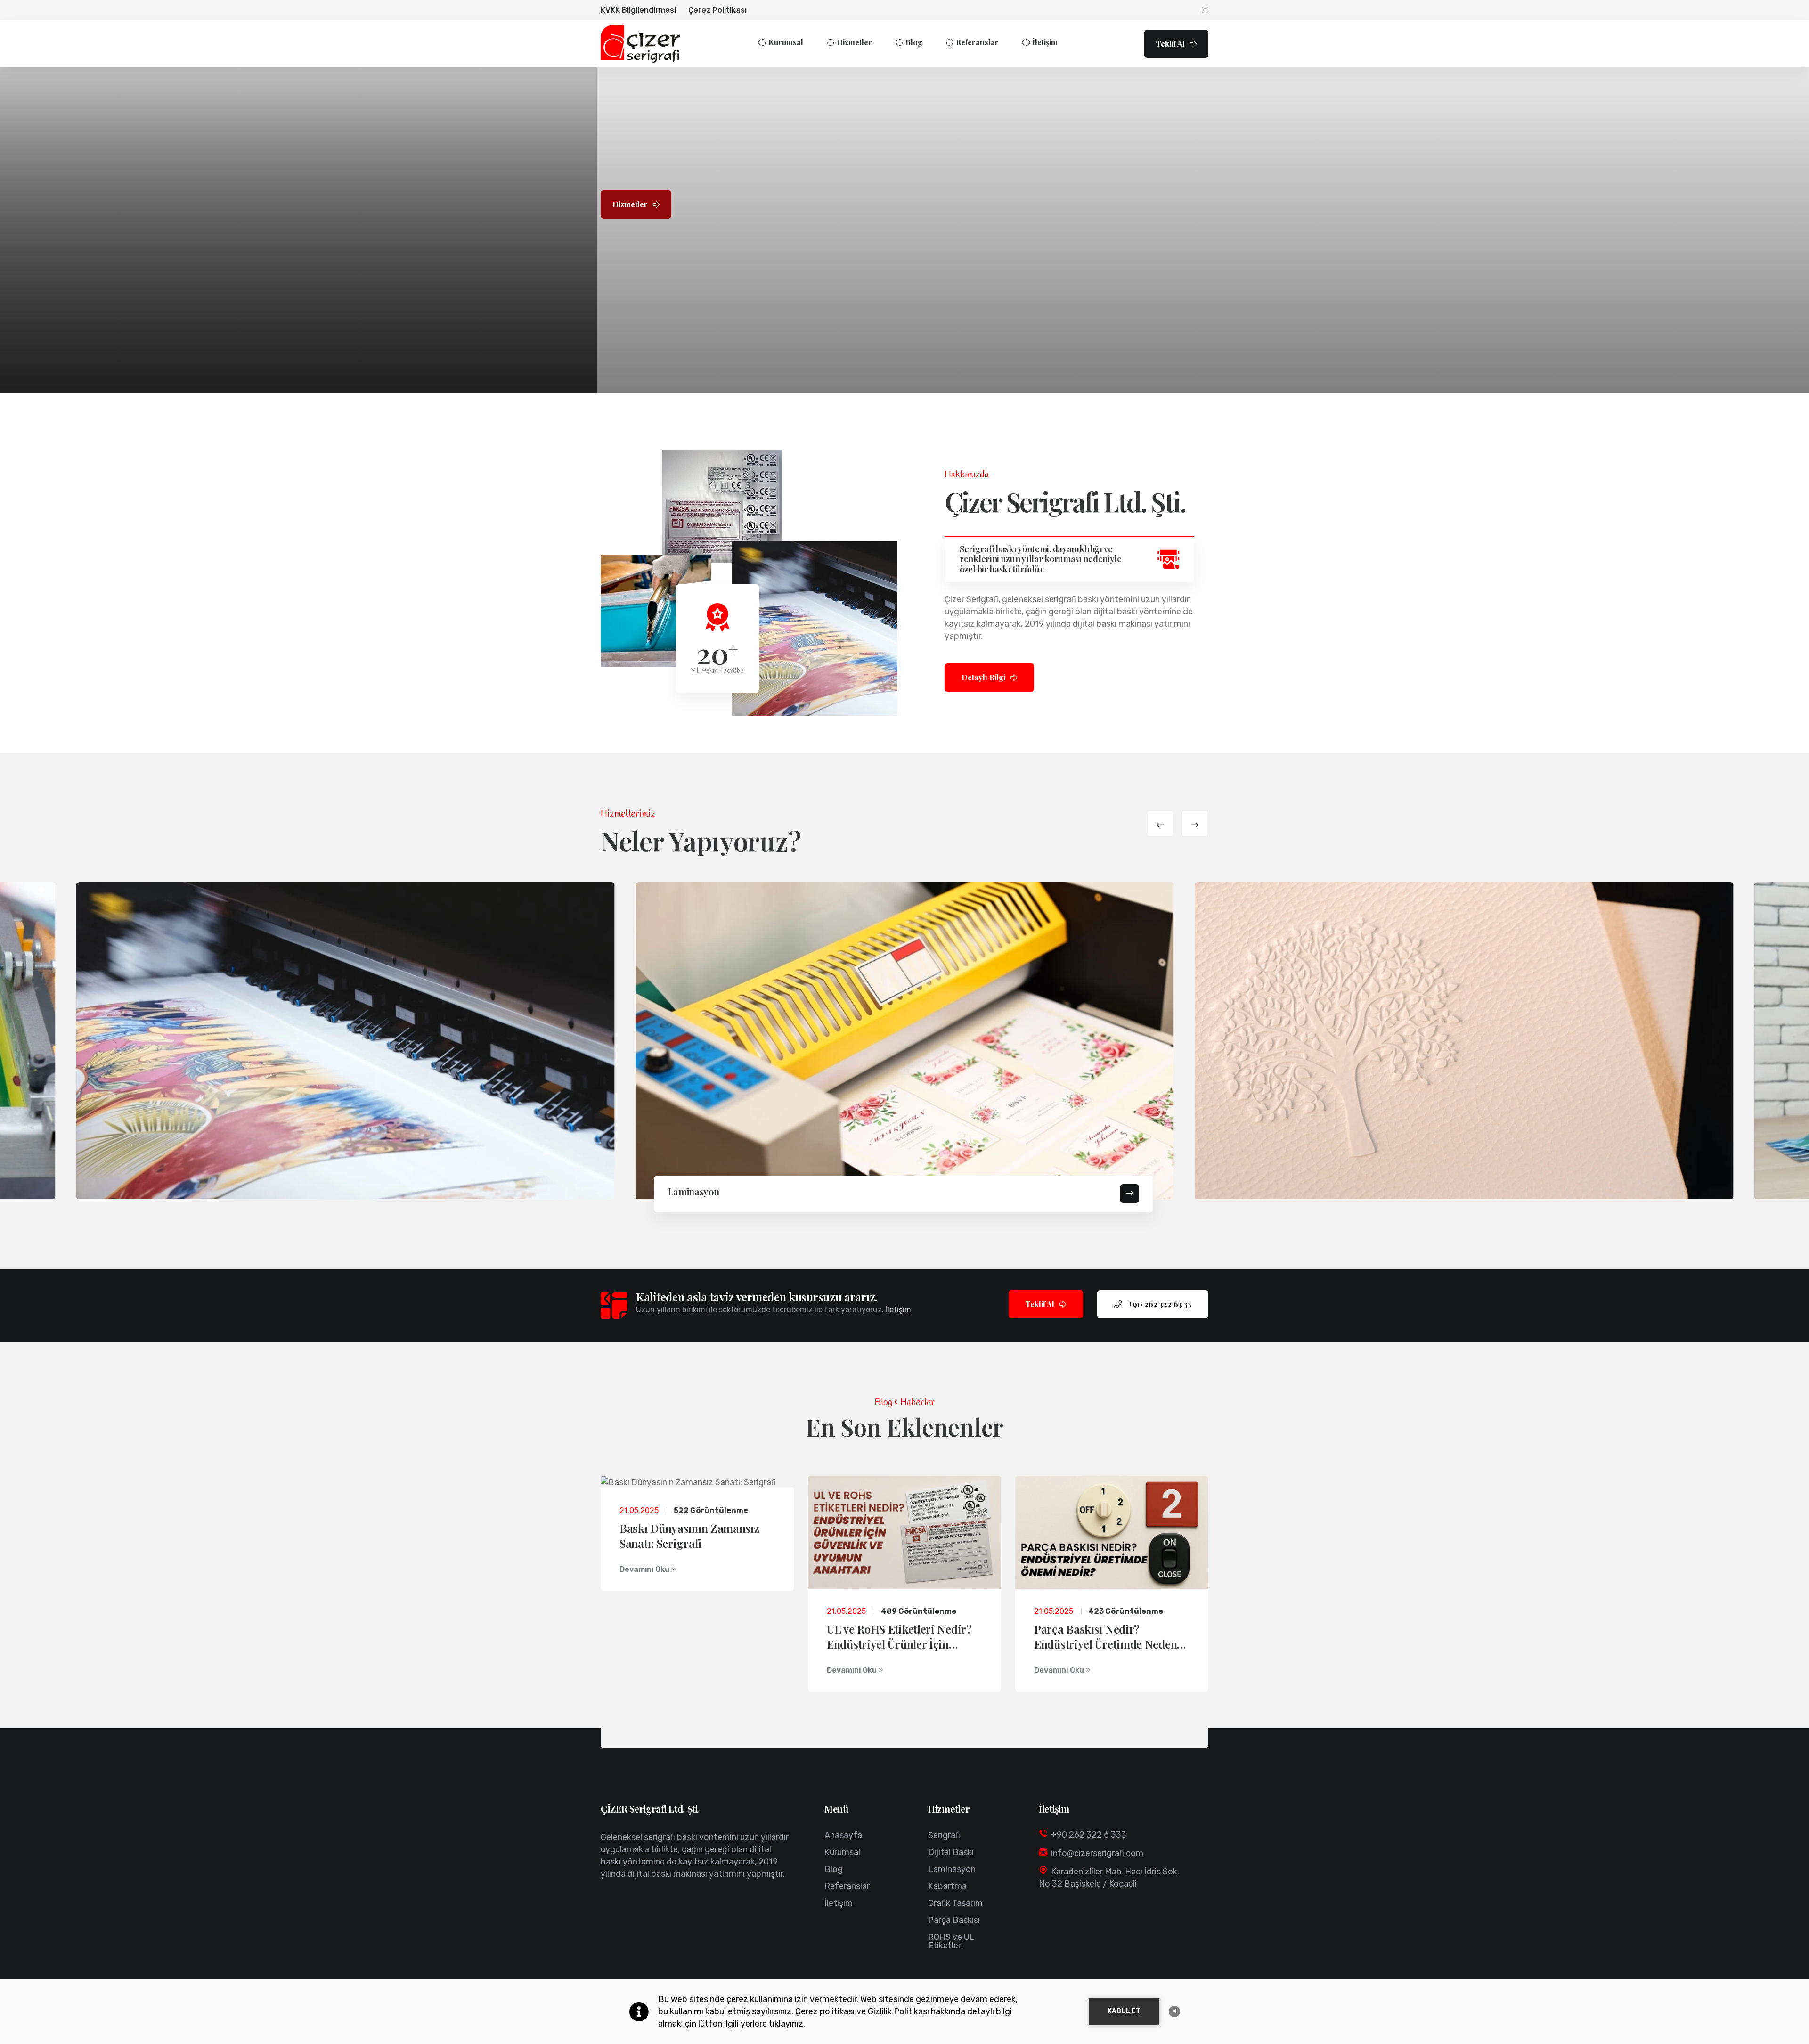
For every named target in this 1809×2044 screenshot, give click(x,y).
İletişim (1045, 42)
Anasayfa (843, 1835)
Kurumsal (786, 42)
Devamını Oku (645, 1569)
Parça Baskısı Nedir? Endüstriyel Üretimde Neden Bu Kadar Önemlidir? (1105, 1644)
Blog (914, 42)
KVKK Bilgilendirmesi (638, 10)
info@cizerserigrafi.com (1097, 1853)
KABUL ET (1124, 2011)
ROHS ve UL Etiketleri (951, 1941)
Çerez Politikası (717, 10)
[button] (1160, 824)
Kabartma (947, 1886)
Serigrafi (944, 1835)
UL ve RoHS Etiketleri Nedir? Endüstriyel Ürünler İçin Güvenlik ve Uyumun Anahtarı (902, 1644)
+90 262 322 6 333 (1089, 1835)
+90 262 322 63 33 (1160, 1304)
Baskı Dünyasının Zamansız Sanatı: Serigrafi (689, 1536)
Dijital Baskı (951, 1852)
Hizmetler (854, 42)
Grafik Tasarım (955, 1903)
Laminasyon (694, 1191)
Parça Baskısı (954, 1920)
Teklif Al (1171, 44)
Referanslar (977, 42)
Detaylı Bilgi (984, 677)
